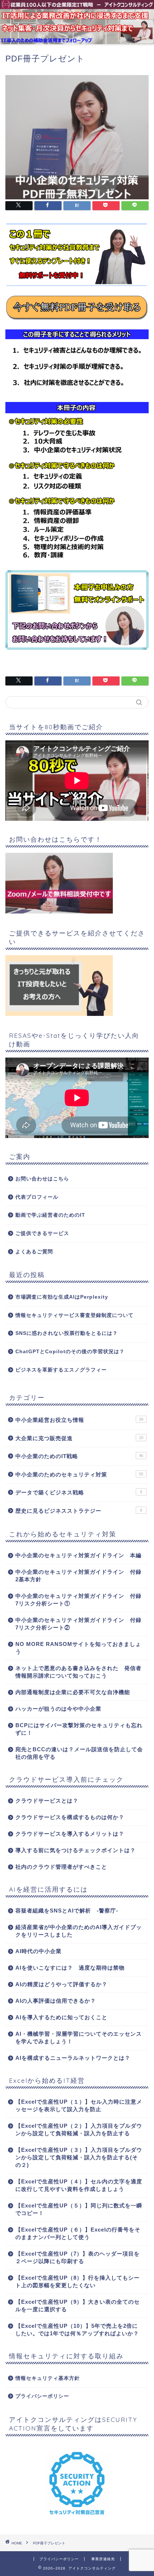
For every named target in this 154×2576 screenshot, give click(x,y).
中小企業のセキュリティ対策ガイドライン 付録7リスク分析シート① (78, 1600)
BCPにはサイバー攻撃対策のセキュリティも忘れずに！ (79, 1729)
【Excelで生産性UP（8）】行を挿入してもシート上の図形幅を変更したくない (78, 2281)
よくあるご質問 (34, 1252)
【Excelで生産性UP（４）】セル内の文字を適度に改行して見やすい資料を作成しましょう (79, 2185)
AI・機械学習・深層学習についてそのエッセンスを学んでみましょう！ (79, 2038)
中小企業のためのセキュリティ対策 (79, 1474)
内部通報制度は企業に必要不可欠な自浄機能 (73, 1692)
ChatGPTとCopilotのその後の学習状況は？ (70, 1352)
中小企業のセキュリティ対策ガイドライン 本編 (78, 1555)
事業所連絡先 (103, 2559)
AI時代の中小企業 (38, 1951)
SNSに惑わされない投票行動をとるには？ (67, 1333)
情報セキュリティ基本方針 (48, 2378)
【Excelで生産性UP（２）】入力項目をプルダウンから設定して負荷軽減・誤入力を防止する (79, 2129)
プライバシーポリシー (42, 2396)
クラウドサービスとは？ (47, 1801)
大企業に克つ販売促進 (79, 1438)
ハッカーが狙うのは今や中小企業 (58, 1709)
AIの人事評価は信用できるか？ (56, 2001)
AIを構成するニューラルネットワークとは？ (73, 2058)
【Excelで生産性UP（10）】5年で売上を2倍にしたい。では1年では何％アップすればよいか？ (77, 2330)
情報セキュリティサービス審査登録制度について (74, 1315)
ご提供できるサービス (42, 1233)
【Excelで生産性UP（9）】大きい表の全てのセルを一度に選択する (78, 2306)
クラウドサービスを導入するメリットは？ (70, 1834)
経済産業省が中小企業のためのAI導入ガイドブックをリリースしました (79, 1931)
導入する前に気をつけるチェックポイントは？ (76, 1850)
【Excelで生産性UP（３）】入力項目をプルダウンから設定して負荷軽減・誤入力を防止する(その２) (79, 2157)
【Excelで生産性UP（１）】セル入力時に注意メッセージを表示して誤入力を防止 (79, 2105)
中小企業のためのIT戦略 (79, 1456)
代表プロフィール (37, 1197)
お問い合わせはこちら (42, 1179)
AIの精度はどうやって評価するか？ (61, 1984)
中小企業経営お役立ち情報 (79, 1420)
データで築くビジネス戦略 (79, 1492)
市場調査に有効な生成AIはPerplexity (62, 1297)
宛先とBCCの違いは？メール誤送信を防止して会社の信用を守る (79, 1753)
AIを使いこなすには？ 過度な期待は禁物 (70, 1968)
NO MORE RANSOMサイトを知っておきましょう (78, 1648)
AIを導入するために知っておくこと (61, 2017)
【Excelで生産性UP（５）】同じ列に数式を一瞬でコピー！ (79, 2209)
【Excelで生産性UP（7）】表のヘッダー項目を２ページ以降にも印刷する (78, 2257)
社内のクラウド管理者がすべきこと (61, 1867)
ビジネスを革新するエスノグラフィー (61, 1370)
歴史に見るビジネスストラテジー (79, 1511)
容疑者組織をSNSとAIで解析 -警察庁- (67, 1911)
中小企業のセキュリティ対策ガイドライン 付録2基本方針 (78, 1576)
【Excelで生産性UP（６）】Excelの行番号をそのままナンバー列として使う (78, 2233)
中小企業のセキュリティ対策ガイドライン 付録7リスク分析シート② (78, 1624)
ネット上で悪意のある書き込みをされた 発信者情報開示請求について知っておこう (78, 1672)
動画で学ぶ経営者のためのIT (50, 1215)
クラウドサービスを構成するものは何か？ (70, 1817)
